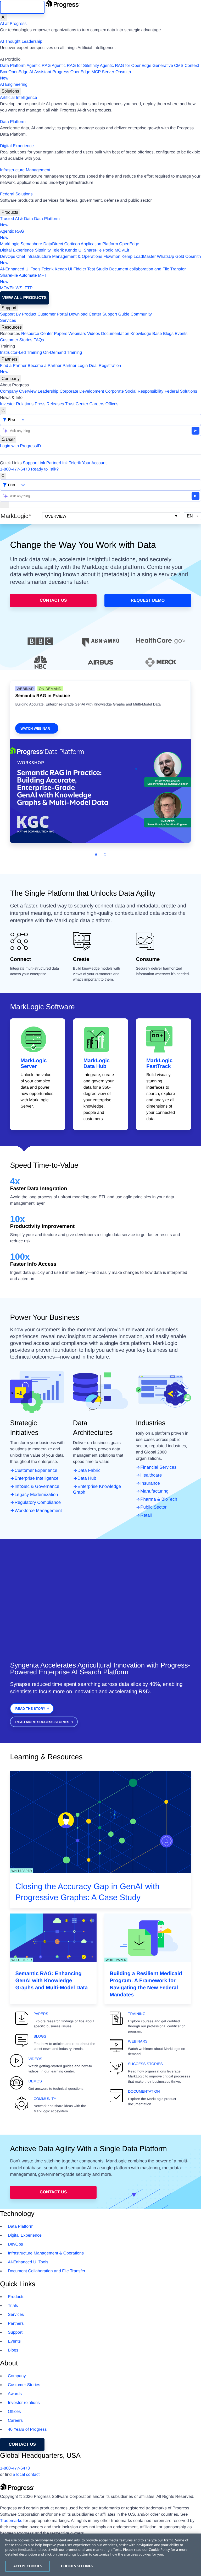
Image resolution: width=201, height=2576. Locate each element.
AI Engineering (14, 85)
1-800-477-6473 (15, 469)
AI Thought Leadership (21, 42)
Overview (56, 516)
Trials (13, 2306)
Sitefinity (43, 250)
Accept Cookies (28, 2566)
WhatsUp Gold (170, 257)
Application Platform (99, 244)
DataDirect (53, 244)
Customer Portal (53, 314)
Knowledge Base (146, 334)
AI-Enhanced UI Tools (20, 269)
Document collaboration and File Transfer (147, 269)
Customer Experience (36, 1470)
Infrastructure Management (25, 170)
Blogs (168, 334)
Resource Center (37, 334)
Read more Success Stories (42, 1722)
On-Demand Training (63, 353)
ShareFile (93, 250)
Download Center (85, 314)
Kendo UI (74, 250)
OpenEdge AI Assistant (30, 72)
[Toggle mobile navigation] (4, 505)
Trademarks (11, 2521)
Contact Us (53, 600)
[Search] (3, 411)
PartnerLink (57, 463)
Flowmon (112, 257)
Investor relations (24, 2403)
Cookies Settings (77, 2566)
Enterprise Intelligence (36, 1478)
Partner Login (75, 366)
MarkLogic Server (33, 1063)
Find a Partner (13, 366)
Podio (108, 250)
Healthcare (151, 1475)
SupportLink (34, 463)
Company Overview (18, 391)
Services (8, 321)
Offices (112, 404)
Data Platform (13, 66)
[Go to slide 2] (105, 855)
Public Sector (153, 1507)
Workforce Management (38, 1511)
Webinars (77, 334)
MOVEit (122, 250)
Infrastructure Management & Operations (64, 257)
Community (141, 314)
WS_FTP (24, 288)
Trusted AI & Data (16, 219)
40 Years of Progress (27, 2430)
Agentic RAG (38, 66)
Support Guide (116, 314)
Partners (9, 359)
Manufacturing (154, 1491)
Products (10, 212)
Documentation (115, 334)
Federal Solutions (16, 194)
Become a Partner (45, 366)
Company (11, 379)
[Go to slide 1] (96, 855)
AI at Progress (13, 24)
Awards (15, 2394)
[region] (100, 2555)
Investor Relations (17, 404)
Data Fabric (89, 1470)
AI (4, 17)
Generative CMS (168, 66)
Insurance (150, 1483)
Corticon (72, 244)
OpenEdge (129, 244)
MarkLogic (10, 244)
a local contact (26, 2475)
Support (9, 308)
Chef (21, 257)
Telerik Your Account (88, 463)
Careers (97, 404)
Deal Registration (61, 369)
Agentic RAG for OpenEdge (126, 66)
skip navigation (22, 7)
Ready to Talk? (45, 469)
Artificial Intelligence (18, 98)
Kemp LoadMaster (139, 257)
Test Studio (98, 269)
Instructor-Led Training (21, 353)
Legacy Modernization (36, 1495)
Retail (146, 1515)
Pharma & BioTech (159, 1499)
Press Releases (49, 404)
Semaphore (31, 244)
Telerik (58, 250)
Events (181, 334)
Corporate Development (82, 391)
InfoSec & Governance (37, 1486)
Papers (61, 334)
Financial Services (158, 1467)
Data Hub (87, 1478)
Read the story (30, 1709)
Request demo (148, 600)
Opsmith (65, 75)
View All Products (24, 298)
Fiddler (80, 269)
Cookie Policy (159, 2550)
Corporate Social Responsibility (134, 391)
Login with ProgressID (21, 446)
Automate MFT (23, 279)
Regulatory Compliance (38, 1502)
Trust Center (77, 404)
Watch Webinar (35, 728)
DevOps (8, 257)
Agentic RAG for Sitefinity (75, 66)
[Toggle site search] (3, 476)
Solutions (10, 91)
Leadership (48, 391)
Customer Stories (16, 340)
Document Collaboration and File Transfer (47, 2271)
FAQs (39, 340)
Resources (12, 327)
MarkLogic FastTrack (159, 1063)
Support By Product (18, 314)
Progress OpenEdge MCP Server (83, 72)
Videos (94, 334)
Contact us (22, 2444)
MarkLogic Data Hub (97, 1063)
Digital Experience (17, 146)
